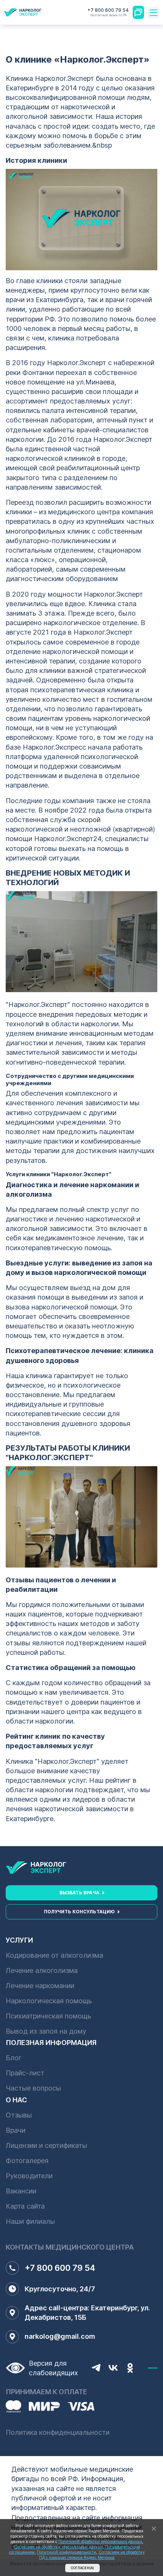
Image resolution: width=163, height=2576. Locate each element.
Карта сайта (25, 2206)
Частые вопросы (33, 2088)
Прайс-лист (25, 2073)
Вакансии (21, 2191)
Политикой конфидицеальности (67, 2552)
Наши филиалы (30, 2221)
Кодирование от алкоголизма (54, 1955)
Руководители (29, 2176)
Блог (14, 2058)
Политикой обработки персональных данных (100, 2541)
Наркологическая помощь (49, 2001)
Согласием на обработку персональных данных (58, 2547)
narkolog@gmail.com (60, 2336)
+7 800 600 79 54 (108, 12)
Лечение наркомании (40, 1986)
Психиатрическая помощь (48, 2016)
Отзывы (19, 2115)
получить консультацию (79, 1912)
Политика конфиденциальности (58, 2432)
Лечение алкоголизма (42, 1970)
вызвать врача (79, 1893)
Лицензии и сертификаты (46, 2145)
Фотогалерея (27, 2161)
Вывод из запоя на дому (46, 2031)
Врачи (16, 2130)
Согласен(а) (82, 2568)
